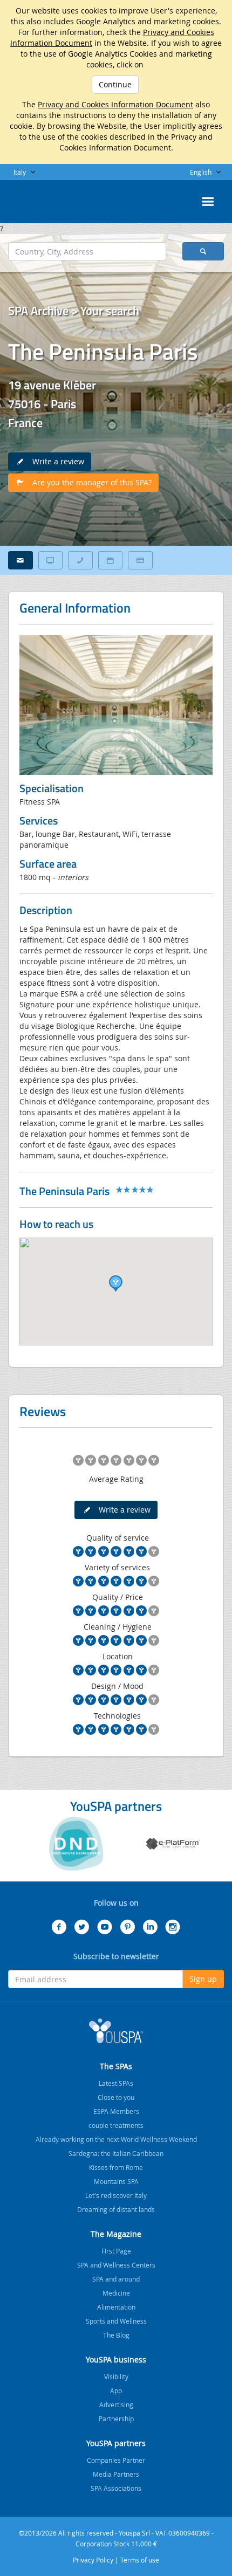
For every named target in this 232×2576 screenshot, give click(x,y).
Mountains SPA (116, 2181)
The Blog (116, 2335)
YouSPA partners (116, 2443)
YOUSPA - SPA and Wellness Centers (35, 198)
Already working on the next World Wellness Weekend (116, 2139)
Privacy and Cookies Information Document (115, 104)
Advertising (116, 2405)
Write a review (55, 461)
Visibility (116, 2376)
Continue (115, 84)
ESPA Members (116, 2111)
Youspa (116, 2031)
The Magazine (116, 2234)
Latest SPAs (116, 2083)
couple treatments (116, 2125)
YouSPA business (116, 2359)
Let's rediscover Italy (116, 2195)
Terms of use (140, 2560)
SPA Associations (116, 2488)
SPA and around (116, 2279)
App (116, 2390)
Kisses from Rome (116, 2167)
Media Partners (116, 2474)
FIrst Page (116, 2251)
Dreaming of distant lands (116, 2209)
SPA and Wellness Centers (116, 2265)
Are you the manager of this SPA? (89, 482)
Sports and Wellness (116, 2321)
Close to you (116, 2097)
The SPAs (116, 2066)
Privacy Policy (93, 2560)
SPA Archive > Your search (74, 311)
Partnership (116, 2419)
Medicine (116, 2293)
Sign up (203, 1979)
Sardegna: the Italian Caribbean (116, 2153)
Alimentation (116, 2307)
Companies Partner (116, 2460)
